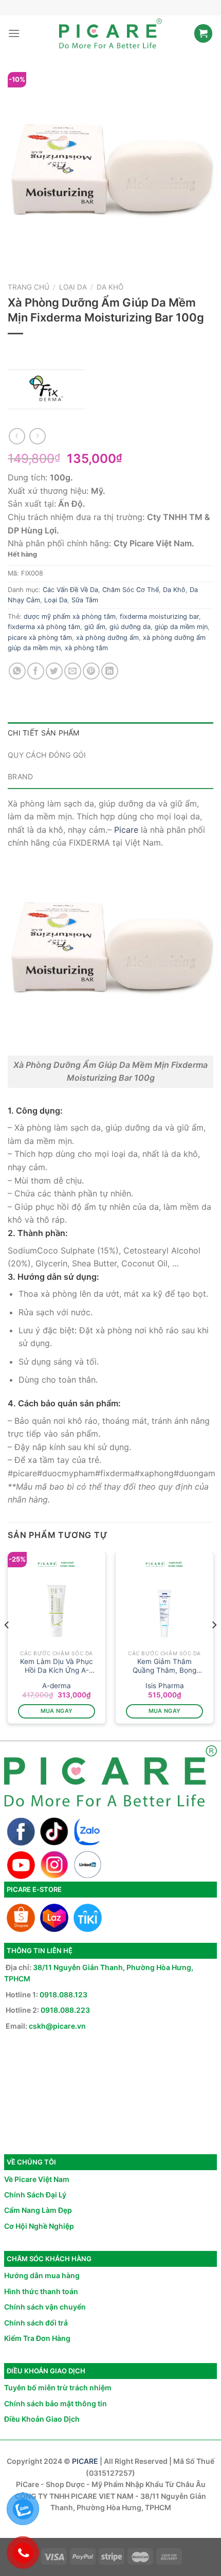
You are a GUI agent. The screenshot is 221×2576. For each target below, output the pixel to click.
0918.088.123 (63, 1994)
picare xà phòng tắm (40, 638)
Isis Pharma (165, 1686)
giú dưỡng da (130, 627)
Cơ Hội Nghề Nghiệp (39, 2226)
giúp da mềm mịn (181, 627)
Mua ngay (57, 1711)
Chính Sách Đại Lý (35, 2195)
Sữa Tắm (85, 600)
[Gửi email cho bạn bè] (73, 671)
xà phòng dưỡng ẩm (107, 638)
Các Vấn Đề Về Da (70, 590)
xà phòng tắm (86, 648)
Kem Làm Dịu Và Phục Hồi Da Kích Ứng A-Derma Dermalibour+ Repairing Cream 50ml (57, 1666)
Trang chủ (29, 287)
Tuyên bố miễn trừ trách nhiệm (58, 2387)
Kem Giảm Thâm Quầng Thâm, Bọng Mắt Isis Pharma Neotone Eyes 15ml (164, 1666)
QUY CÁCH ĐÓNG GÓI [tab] (47, 755)
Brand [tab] (20, 776)
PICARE (85, 2461)
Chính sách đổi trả (36, 2323)
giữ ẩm (95, 627)
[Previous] (7, 1645)
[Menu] (14, 33)
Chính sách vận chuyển (45, 2307)
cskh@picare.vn (57, 2026)
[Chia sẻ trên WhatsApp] (17, 671)
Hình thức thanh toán (41, 2291)
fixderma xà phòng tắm (44, 627)
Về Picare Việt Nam (37, 2179)
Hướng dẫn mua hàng (42, 2275)
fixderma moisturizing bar (159, 616)
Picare (126, 830)
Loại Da (73, 287)
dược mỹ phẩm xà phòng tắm (70, 616)
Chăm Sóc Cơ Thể (131, 590)
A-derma (57, 1686)
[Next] (214, 1645)
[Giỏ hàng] (203, 33)
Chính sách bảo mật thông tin (56, 2403)
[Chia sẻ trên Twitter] (54, 671)
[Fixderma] (46, 389)
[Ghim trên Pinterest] (91, 671)
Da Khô (110, 287)
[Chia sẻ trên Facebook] (36, 671)
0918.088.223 (65, 2010)
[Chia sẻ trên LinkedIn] (110, 671)
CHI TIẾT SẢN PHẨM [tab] (44, 733)
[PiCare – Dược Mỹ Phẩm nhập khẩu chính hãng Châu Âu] (110, 33)
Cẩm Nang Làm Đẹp (38, 2210)
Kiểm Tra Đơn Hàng (37, 2338)
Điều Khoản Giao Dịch (42, 2419)
